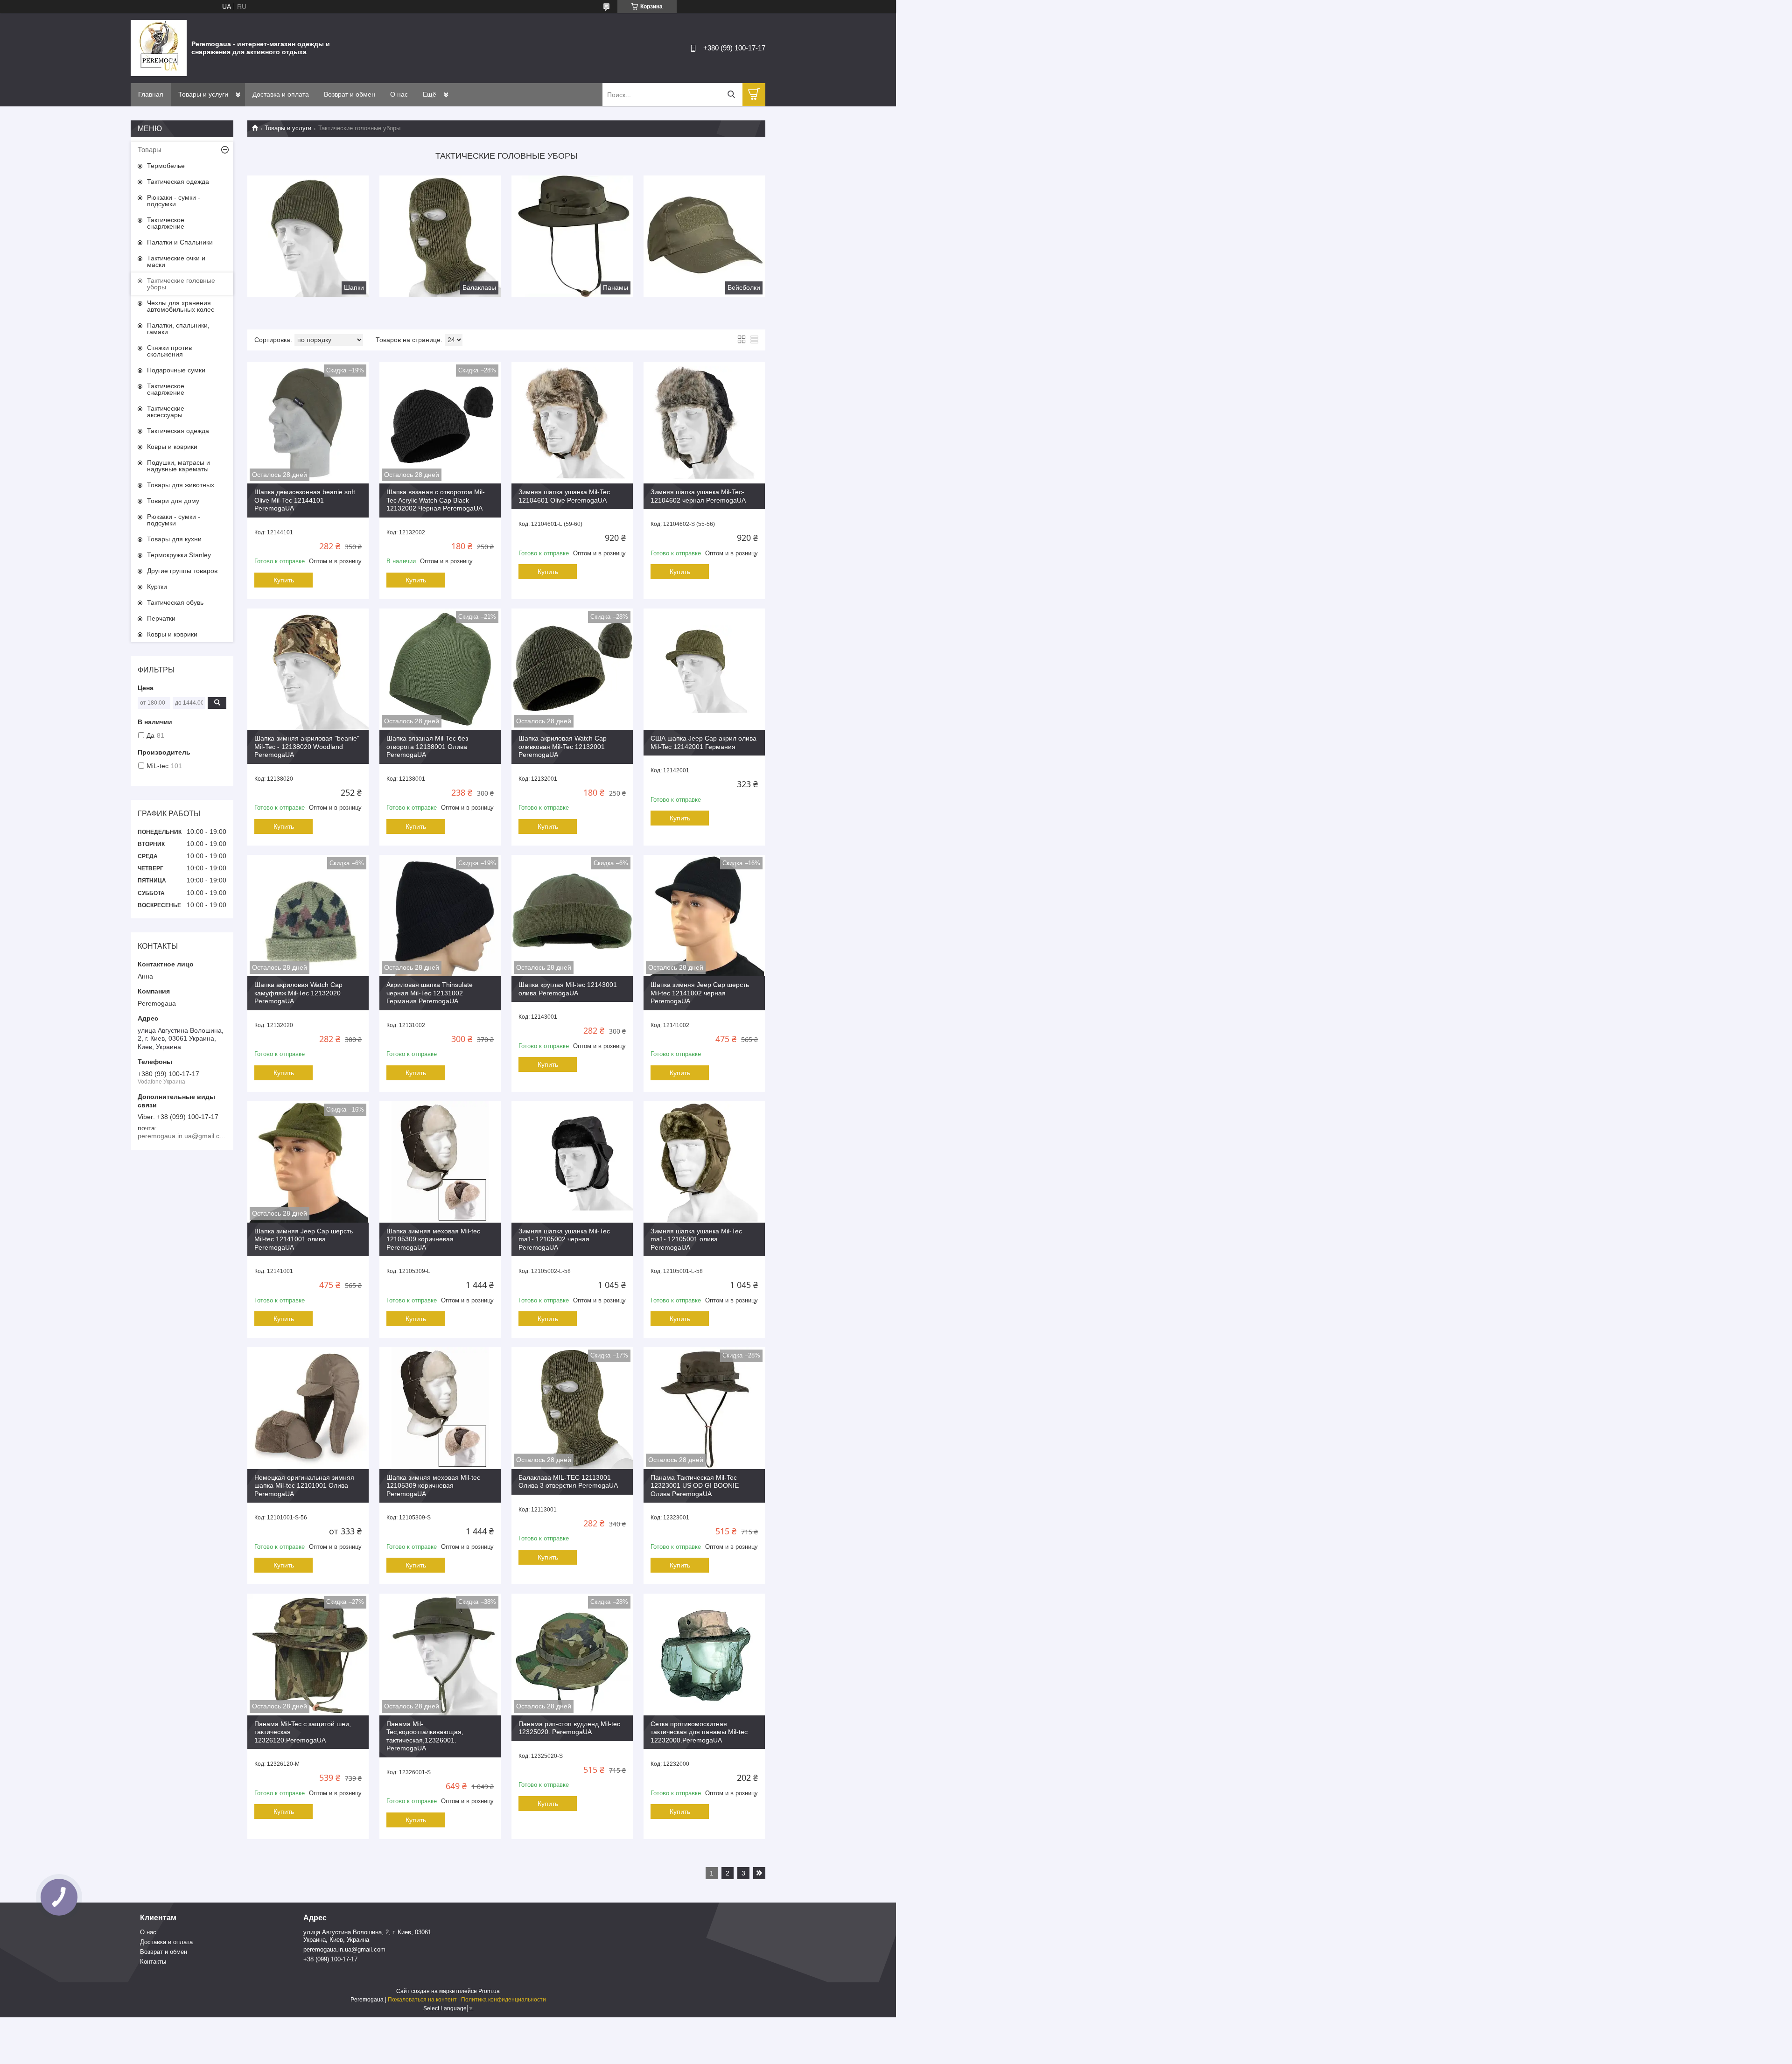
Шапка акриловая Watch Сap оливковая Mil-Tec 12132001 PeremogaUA (563, 746)
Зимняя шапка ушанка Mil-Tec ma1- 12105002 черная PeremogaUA (564, 1239)
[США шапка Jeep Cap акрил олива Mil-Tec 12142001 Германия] (704, 669)
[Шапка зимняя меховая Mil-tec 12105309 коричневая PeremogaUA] (440, 1162)
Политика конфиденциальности (504, 2000)
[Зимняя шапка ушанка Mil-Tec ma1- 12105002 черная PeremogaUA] (572, 1162)
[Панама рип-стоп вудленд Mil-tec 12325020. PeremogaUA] (572, 1654)
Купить (284, 580)
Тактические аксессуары (166, 412)
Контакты (153, 1962)
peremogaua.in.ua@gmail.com (344, 1949)
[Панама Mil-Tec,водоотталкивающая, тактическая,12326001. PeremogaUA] (440, 1654)
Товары (150, 150)
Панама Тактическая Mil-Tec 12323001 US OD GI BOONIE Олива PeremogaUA (695, 1486)
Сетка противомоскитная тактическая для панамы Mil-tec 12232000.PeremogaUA (699, 1732)
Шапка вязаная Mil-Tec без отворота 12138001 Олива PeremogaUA (427, 746)
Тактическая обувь (175, 602)
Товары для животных (181, 485)
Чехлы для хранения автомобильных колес (181, 306)
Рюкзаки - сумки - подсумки (174, 201)
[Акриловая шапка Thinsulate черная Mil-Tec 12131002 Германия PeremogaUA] (440, 916)
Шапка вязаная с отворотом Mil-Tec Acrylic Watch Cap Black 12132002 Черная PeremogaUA (436, 500)
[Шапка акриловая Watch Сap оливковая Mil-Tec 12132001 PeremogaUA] (572, 669)
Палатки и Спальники (180, 242)
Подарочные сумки (176, 370)
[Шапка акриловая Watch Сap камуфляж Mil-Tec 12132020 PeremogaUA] (308, 916)
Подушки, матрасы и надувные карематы (178, 466)
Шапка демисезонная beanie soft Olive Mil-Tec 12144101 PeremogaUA (305, 500)
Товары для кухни (174, 539)
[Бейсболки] (704, 236)
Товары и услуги (203, 94)
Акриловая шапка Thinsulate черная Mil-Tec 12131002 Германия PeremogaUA (430, 993)
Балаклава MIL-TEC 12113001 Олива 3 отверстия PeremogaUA (568, 1482)
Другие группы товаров (182, 571)
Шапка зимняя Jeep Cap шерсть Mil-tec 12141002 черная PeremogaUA (700, 993)
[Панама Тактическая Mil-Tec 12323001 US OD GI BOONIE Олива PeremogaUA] (704, 1408)
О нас (399, 94)
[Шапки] (308, 236)
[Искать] (731, 94)
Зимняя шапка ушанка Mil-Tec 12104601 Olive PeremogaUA (564, 496)
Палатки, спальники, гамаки (178, 329)
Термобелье (166, 166)
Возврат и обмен (350, 94)
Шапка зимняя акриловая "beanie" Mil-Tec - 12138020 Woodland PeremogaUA (307, 746)
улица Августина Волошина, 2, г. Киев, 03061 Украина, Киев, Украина (367, 1936)
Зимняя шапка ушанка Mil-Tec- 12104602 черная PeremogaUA (698, 496)
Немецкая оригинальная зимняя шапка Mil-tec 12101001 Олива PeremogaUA (304, 1486)
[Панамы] (572, 236)
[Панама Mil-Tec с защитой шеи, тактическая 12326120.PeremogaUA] (308, 1654)
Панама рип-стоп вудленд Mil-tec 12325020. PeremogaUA (569, 1728)
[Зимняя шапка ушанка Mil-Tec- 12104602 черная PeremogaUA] (704, 423)
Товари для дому (173, 501)
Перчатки (161, 618)
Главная (151, 94)
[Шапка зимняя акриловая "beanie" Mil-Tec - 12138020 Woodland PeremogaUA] (308, 669)
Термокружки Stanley (179, 555)
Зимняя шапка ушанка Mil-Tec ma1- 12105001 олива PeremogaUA (696, 1239)
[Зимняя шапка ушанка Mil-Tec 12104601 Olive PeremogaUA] (572, 423)
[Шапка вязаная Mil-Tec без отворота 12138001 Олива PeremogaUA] (440, 669)
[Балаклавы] (440, 236)
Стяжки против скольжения (169, 351)
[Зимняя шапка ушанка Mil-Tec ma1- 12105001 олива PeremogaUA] (704, 1162)
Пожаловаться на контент (422, 2000)
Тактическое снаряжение (166, 223)
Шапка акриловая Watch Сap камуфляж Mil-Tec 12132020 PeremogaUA (298, 993)
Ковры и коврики (172, 447)
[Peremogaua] (159, 48)
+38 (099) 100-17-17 (330, 1959)
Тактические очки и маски (176, 261)
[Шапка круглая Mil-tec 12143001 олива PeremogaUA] (572, 916)
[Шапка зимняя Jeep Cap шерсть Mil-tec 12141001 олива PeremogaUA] (308, 1162)
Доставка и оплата (281, 94)
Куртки (157, 587)
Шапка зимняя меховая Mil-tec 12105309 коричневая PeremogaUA (433, 1239)
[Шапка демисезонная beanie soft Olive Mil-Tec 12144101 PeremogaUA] (308, 423)
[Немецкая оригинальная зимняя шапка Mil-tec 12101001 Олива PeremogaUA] (308, 1408)
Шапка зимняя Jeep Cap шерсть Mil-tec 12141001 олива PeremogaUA (304, 1239)
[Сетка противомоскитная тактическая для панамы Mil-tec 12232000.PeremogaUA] (704, 1654)
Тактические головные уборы (181, 284)
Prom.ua (489, 1991)
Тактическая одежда (178, 182)
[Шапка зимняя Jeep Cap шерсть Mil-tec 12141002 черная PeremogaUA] (704, 916)
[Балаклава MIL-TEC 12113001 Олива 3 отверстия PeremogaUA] (572, 1408)
